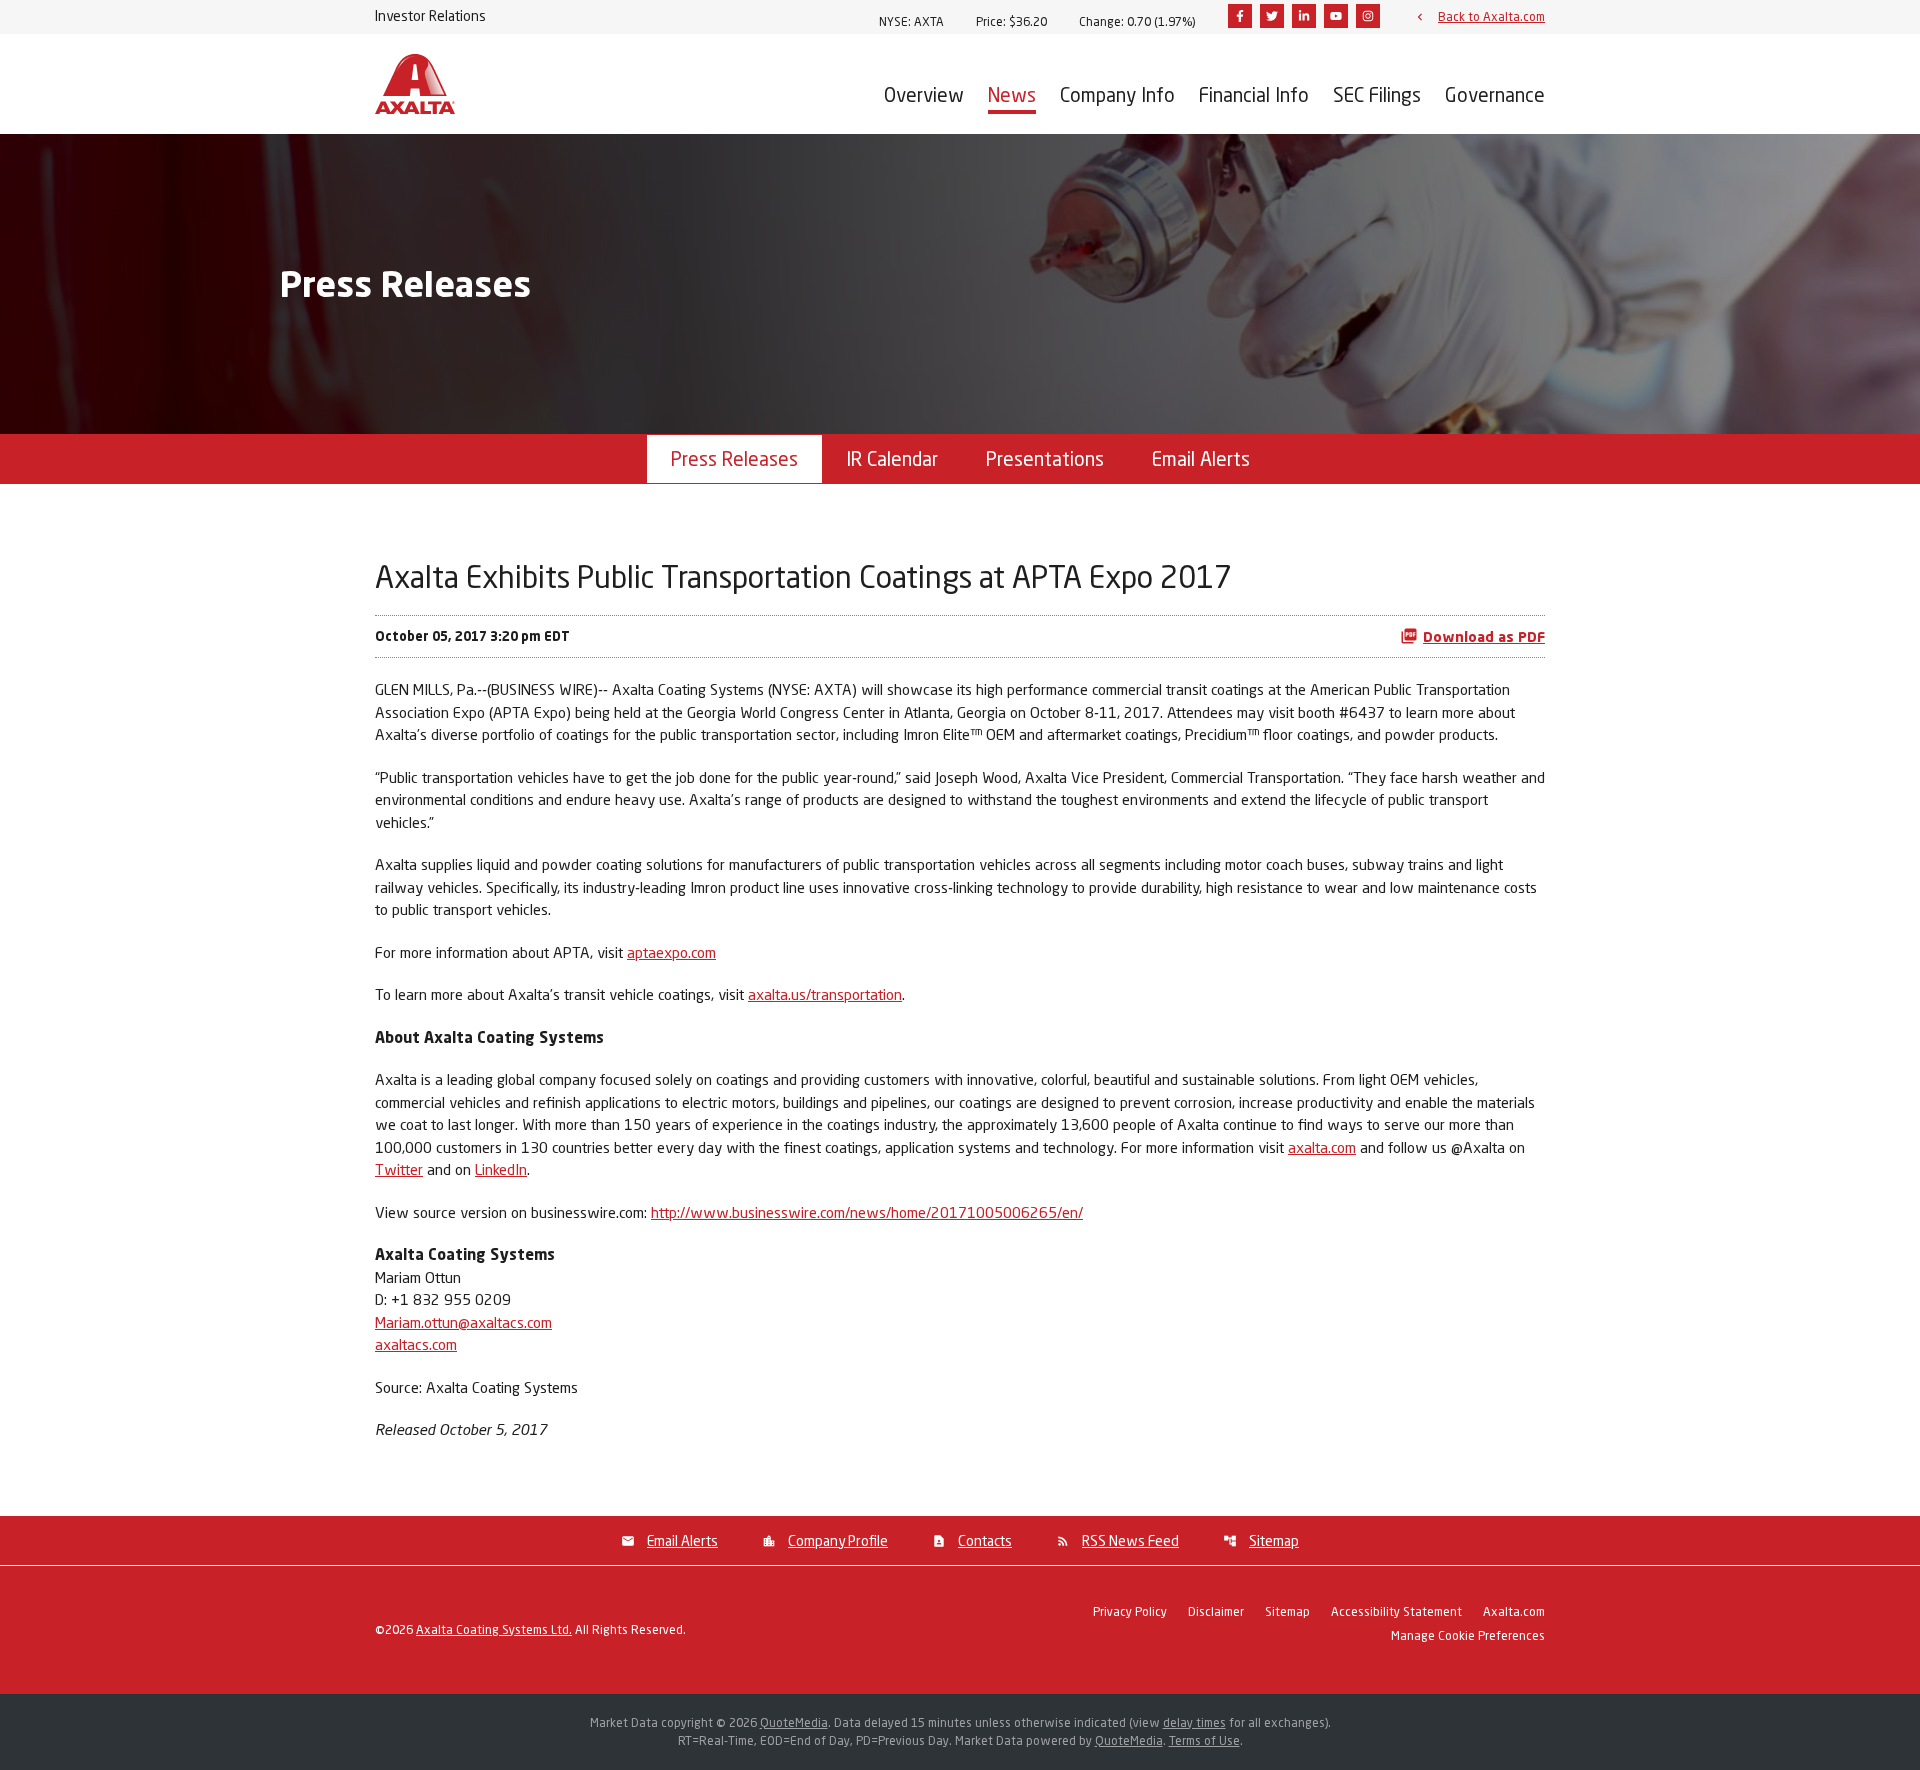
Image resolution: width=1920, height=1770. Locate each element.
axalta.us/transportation (825, 994)
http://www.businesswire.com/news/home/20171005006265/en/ (867, 1212)
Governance (1495, 94)
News (1012, 94)
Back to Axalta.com (1491, 16)
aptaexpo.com (671, 952)
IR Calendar (892, 458)
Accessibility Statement (1396, 1612)
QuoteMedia (794, 1722)
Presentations (1045, 458)
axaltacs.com (416, 1344)
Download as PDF (1484, 636)
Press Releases (734, 458)
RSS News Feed (1130, 1540)
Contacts (985, 1540)
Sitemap (1274, 1540)
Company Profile (838, 1540)
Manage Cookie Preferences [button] (1468, 1636)
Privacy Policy (1130, 1612)
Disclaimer (1216, 1612)
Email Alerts (1201, 458)
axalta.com (1322, 1147)
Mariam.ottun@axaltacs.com (463, 1322)
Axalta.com (1514, 1612)
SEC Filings (1377, 94)
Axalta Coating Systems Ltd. (494, 1629)
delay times (1194, 1722)
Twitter (399, 1169)
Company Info (1117, 94)
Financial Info (1254, 94)
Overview (924, 94)
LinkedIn (501, 1169)
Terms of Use (1204, 1740)
